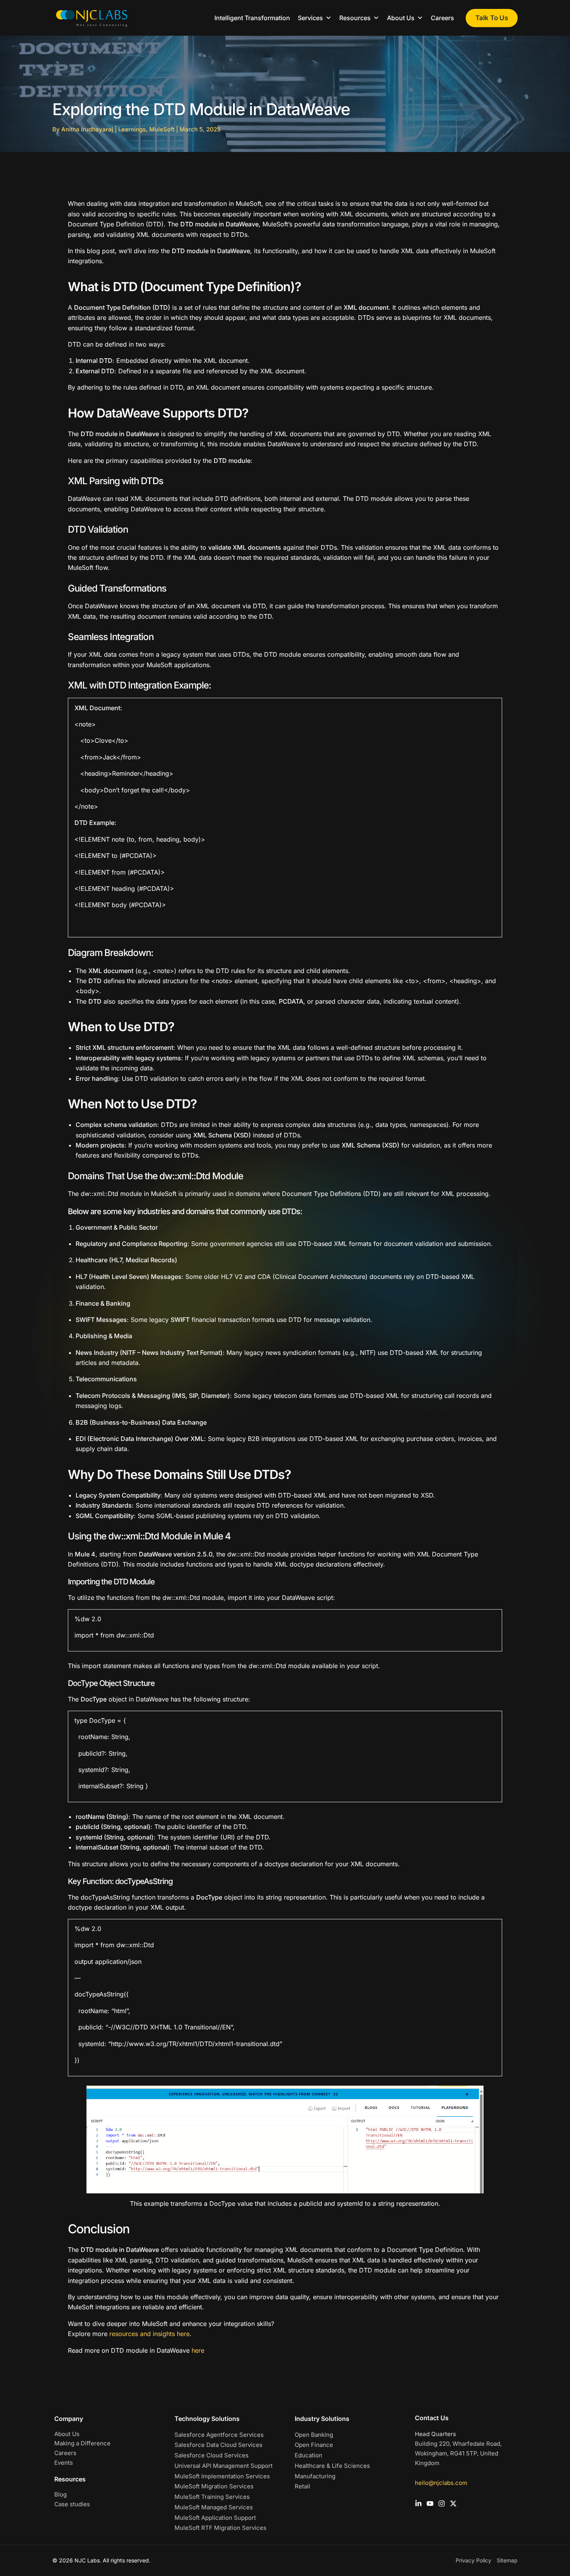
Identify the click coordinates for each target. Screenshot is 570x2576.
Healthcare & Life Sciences (332, 2466)
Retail (302, 2486)
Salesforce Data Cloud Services (218, 2445)
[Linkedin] (418, 2504)
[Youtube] (430, 2504)
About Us (67, 2434)
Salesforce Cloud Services (212, 2455)
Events (64, 2463)
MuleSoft (162, 129)
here (198, 2350)
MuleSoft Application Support (215, 2518)
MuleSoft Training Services (212, 2497)
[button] (492, 18)
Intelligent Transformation (252, 18)
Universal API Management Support (224, 2466)
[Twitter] (453, 2504)
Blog (60, 2494)
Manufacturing (315, 2476)
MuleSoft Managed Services (214, 2507)
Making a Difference (82, 2443)
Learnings (132, 129)
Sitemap (507, 2560)
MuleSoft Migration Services (214, 2486)
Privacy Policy (473, 2560)
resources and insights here (149, 2334)
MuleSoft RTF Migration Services (220, 2528)
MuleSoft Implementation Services (222, 2476)
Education (308, 2455)
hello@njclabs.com (441, 2483)
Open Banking (314, 2435)
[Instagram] (442, 2504)
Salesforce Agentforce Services (219, 2435)
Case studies (72, 2504)
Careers (442, 18)
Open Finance (314, 2445)
